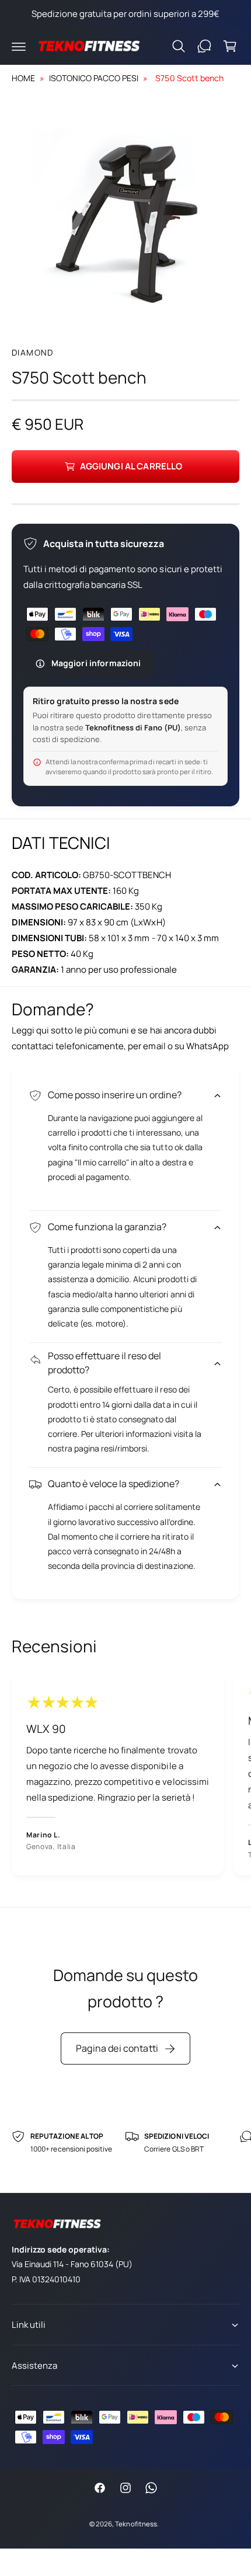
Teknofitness (136, 2524)
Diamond (33, 352)
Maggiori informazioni (96, 663)
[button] (19, 46)
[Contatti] (204, 46)
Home (23, 78)
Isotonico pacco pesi (94, 78)
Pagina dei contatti (117, 2048)
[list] (125, 1775)
